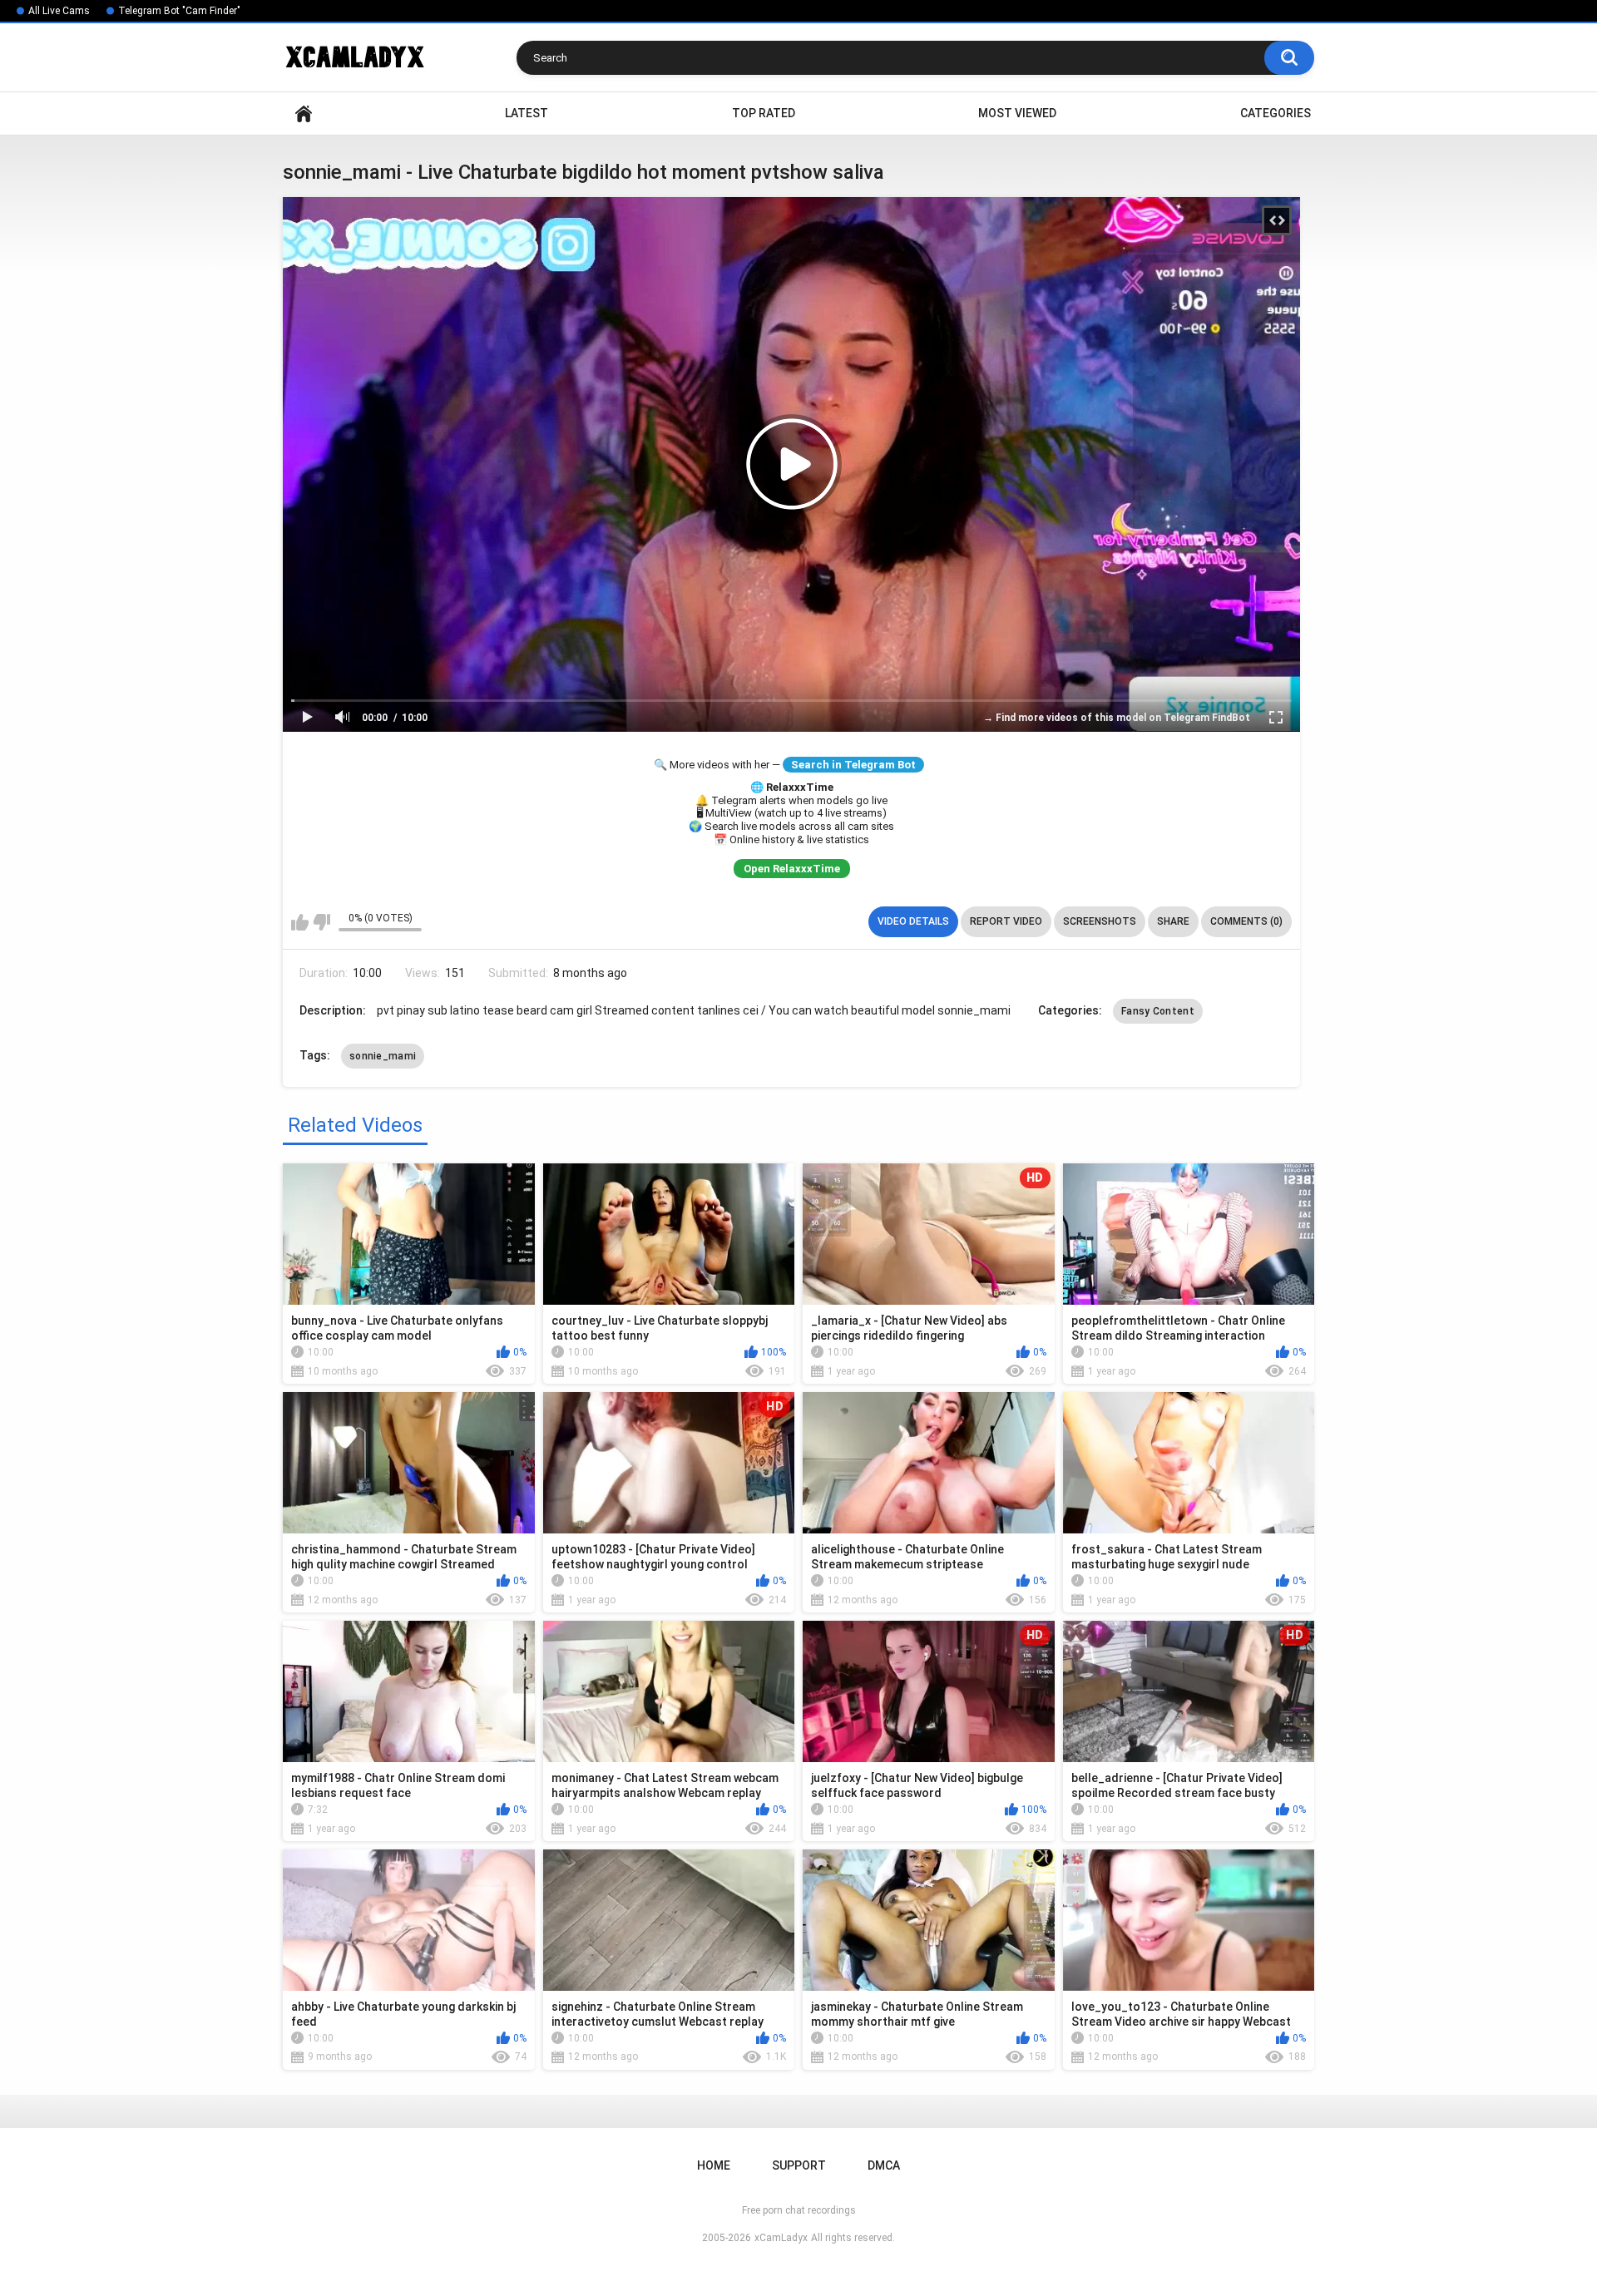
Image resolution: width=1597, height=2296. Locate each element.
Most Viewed (1017, 113)
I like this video (300, 922)
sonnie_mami (383, 1056)
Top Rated (764, 113)
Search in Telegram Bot (853, 765)
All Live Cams (59, 11)
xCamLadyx (781, 2238)
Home (304, 114)
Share (1173, 921)
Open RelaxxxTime (792, 869)
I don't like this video (321, 922)
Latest (527, 113)
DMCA (884, 2165)
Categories (1276, 113)
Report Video (1006, 921)
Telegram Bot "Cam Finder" (179, 11)
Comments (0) (1246, 921)
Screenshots (1100, 921)
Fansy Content (1158, 1011)
